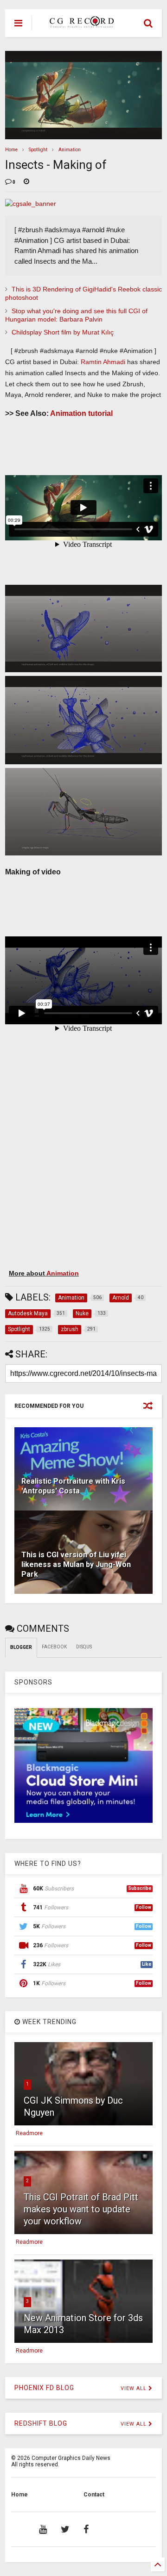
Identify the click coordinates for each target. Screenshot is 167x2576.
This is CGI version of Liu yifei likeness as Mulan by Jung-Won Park (76, 1564)
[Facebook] (86, 2529)
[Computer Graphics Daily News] (80, 24)
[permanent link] (26, 182)
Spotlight (38, 150)
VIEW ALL (135, 2388)
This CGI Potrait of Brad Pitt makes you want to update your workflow (81, 2209)
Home (11, 150)
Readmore (29, 2133)
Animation (70, 150)
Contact (94, 2495)
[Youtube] (43, 2529)
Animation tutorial (81, 413)
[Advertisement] (78, 1179)
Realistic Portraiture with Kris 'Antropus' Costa (73, 1486)
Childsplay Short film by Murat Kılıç (63, 332)
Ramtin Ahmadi (103, 362)
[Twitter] (65, 2529)
